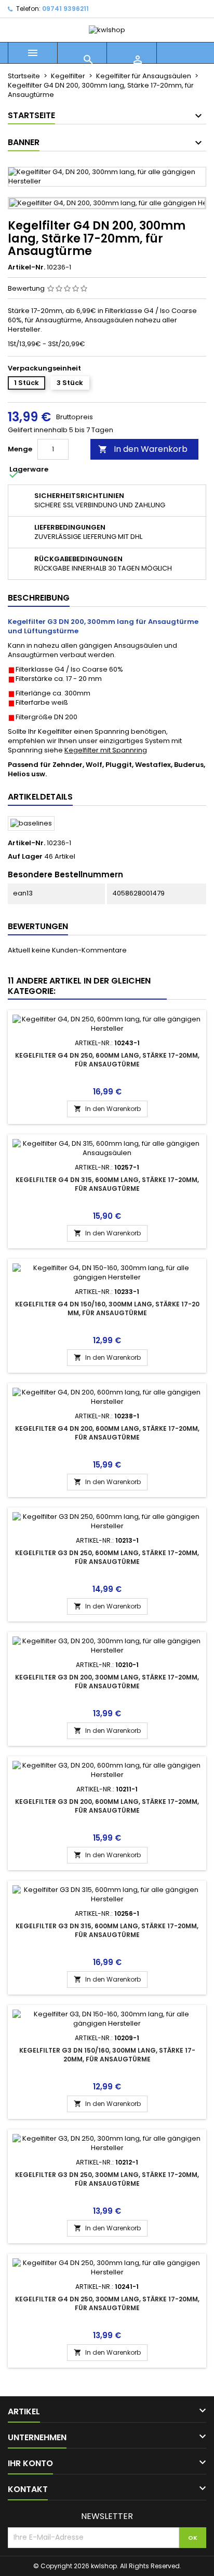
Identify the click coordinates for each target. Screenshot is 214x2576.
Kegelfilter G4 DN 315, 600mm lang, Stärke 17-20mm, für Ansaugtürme (107, 1184)
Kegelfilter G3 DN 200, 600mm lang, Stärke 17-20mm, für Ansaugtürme (107, 1806)
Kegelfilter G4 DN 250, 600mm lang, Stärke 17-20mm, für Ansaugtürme (107, 1060)
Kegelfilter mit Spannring (106, 750)
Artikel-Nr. (26, 267)
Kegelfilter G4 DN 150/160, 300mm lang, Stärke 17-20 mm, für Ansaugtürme (107, 1308)
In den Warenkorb (143, 449)
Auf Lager (25, 857)
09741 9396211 (65, 9)
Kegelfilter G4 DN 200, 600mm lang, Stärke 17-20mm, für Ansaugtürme (107, 1433)
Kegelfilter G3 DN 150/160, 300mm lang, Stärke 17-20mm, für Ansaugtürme (107, 2055)
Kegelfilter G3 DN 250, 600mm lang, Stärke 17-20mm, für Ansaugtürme (107, 1557)
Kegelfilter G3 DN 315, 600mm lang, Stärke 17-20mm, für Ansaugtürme (107, 1930)
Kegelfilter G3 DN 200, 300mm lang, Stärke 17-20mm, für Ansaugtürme (107, 1682)
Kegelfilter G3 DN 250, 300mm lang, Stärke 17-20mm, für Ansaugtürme (107, 2179)
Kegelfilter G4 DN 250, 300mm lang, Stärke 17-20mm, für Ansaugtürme (107, 2303)
